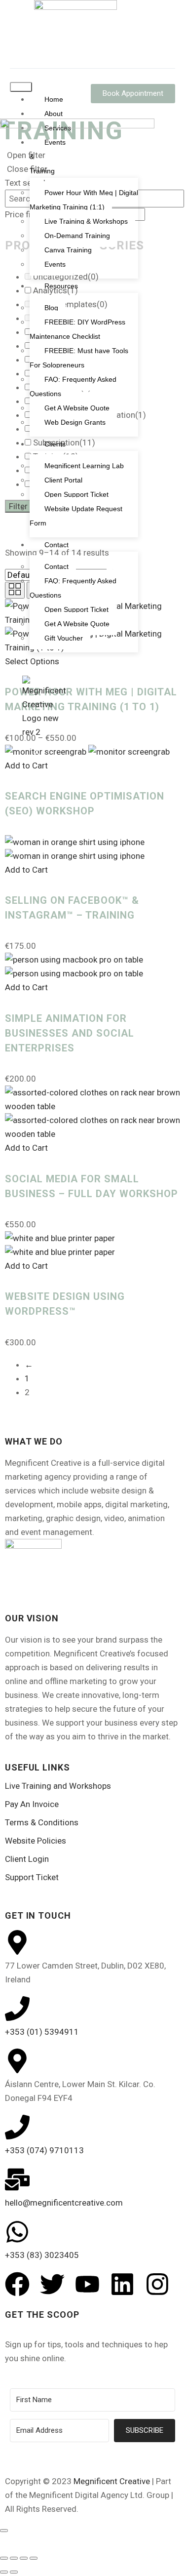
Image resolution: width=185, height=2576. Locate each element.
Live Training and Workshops (58, 1786)
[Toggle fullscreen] (14, 2558)
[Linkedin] (122, 2284)
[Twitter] (52, 2284)
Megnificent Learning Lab (84, 466)
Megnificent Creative (112, 2481)
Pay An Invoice (32, 1804)
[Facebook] (17, 2284)
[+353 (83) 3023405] (17, 2232)
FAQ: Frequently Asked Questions (73, 588)
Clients (55, 444)
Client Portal (63, 480)
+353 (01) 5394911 (42, 2032)
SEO (46, 790)
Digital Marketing (70, 707)
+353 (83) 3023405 (42, 2255)
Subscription (64, 804)
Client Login (27, 1859)
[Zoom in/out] (4, 2558)
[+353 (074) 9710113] (17, 2127)
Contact (56, 545)
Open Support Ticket (76, 494)
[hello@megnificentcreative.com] (17, 2179)
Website (54, 845)
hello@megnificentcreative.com (64, 2203)
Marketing (57, 762)
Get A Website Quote (77, 624)
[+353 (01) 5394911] (17, 2009)
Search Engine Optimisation (90, 776)
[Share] (24, 2558)
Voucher (54, 831)
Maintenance (62, 748)
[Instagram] (157, 2284)
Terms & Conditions (42, 1822)
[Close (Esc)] (34, 2558)
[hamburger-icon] (21, 87)
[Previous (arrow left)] (4, 2572)
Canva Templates (70, 665)
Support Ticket (32, 1877)
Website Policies (36, 1841)
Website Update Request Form (76, 516)
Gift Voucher (64, 638)
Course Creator (67, 679)
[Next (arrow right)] (14, 2572)
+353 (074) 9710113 (44, 2150)
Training (56, 817)
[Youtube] (87, 2284)
